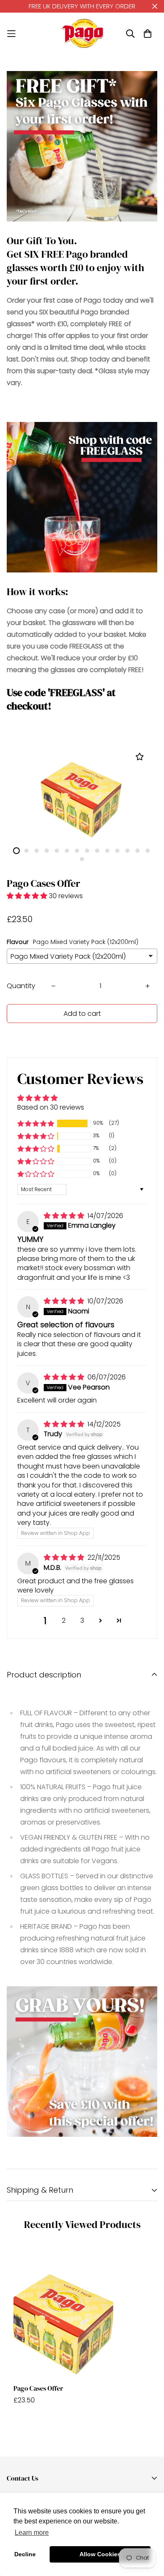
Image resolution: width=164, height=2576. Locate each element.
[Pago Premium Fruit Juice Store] (82, 33)
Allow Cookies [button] (100, 2554)
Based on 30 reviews (51, 1107)
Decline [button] (25, 2554)
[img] (65, 1216)
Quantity (21, 986)
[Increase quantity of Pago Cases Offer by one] (148, 986)
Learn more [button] (32, 2532)
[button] (28, 896)
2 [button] (64, 1620)
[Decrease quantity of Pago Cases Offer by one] (53, 986)
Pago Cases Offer (38, 2388)
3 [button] (82, 1620)
